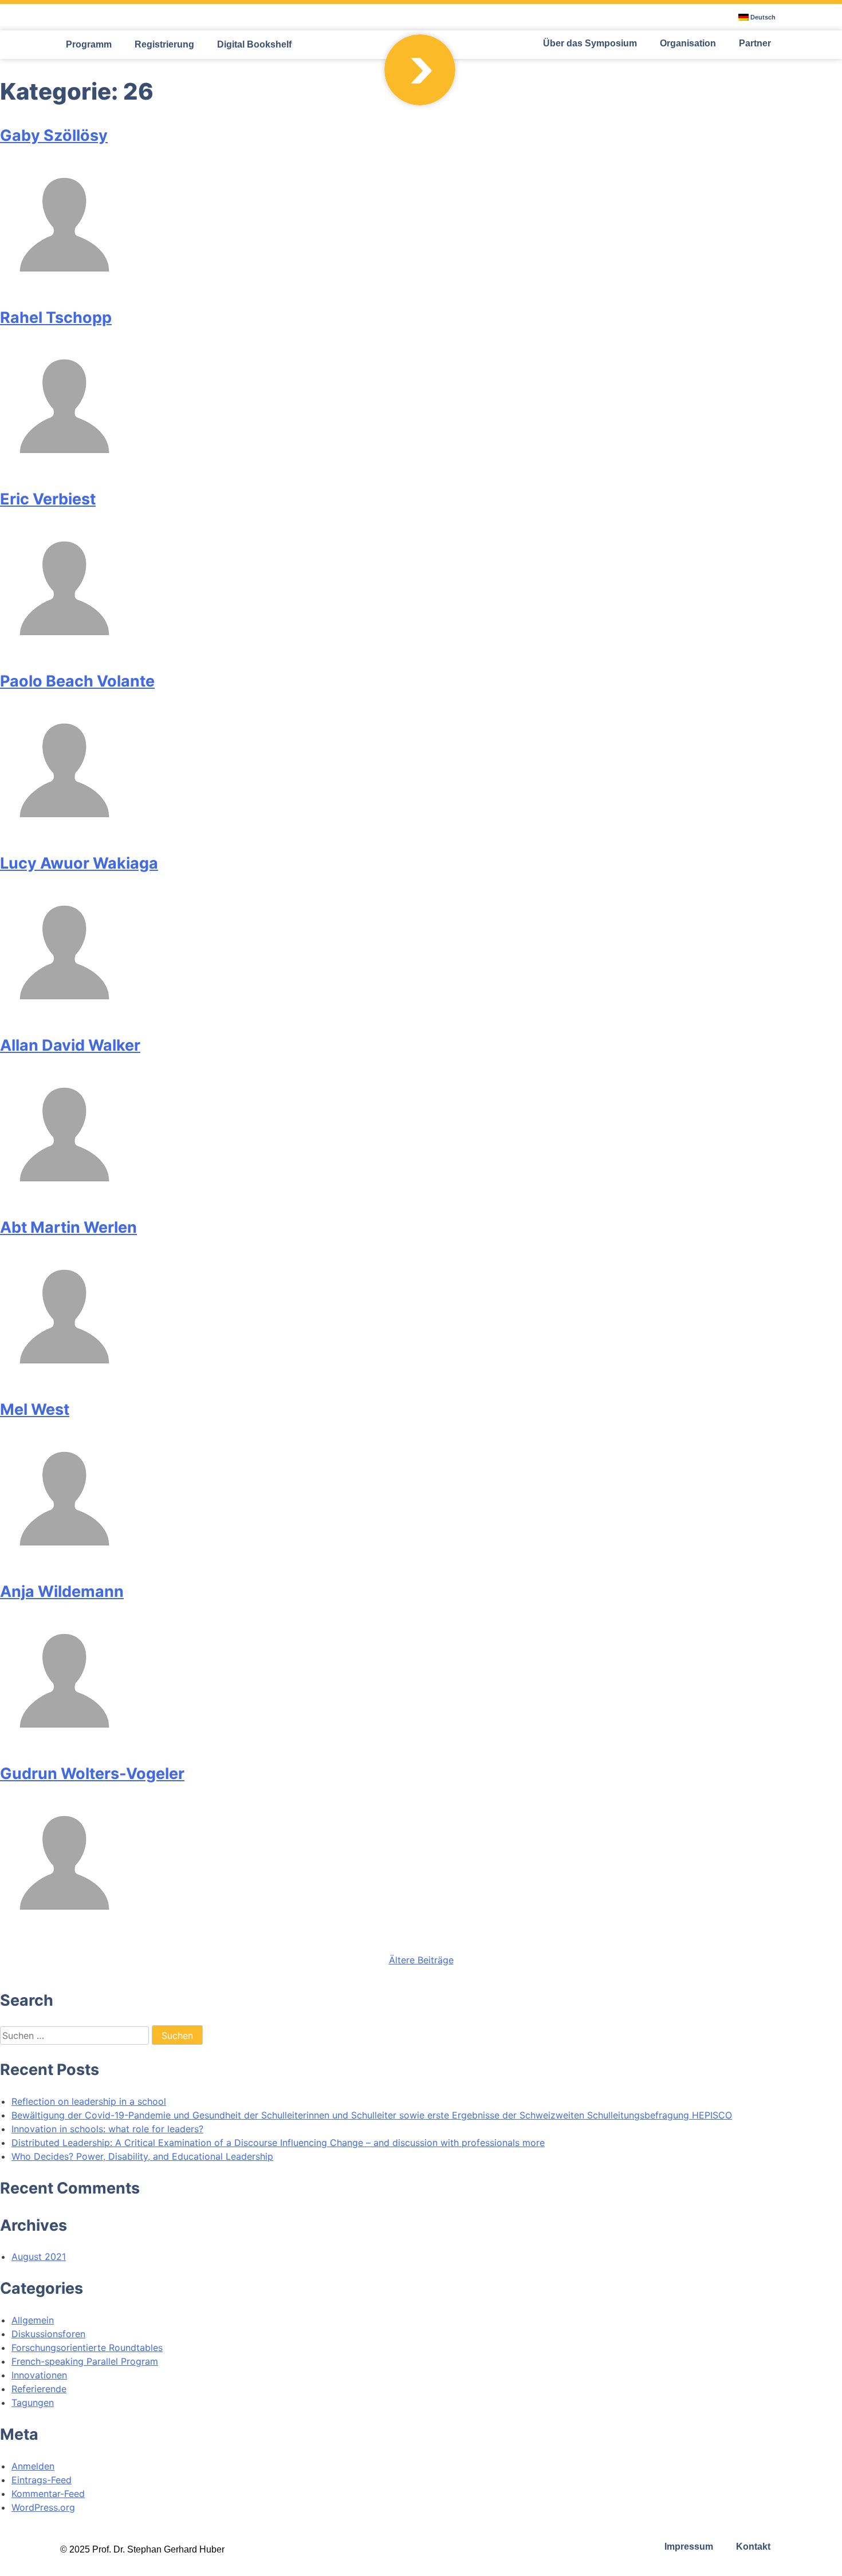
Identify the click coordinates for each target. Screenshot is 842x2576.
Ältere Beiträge (421, 1960)
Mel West (35, 1409)
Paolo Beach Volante (77, 681)
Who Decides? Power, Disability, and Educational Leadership (142, 2156)
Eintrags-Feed (42, 2480)
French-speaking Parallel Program (85, 2361)
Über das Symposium (590, 43)
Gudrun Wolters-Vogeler (92, 1774)
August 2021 (39, 2257)
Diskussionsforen (48, 2334)
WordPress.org (43, 2507)
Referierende (39, 2389)
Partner (755, 43)
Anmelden (33, 2466)
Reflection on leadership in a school (89, 2101)
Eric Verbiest (48, 499)
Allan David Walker (70, 1045)
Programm (89, 44)
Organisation (688, 43)
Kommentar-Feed (48, 2494)
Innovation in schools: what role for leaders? (107, 2129)
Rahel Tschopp (56, 317)
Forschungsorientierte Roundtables (87, 2348)
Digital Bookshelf (254, 44)
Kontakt (753, 2547)
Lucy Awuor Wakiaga (79, 863)
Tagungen (33, 2403)
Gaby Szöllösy (54, 135)
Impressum (689, 2547)
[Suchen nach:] (76, 2035)
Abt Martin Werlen (68, 1227)
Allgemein (33, 2320)
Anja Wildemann (62, 1591)
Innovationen (39, 2375)
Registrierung (164, 44)
